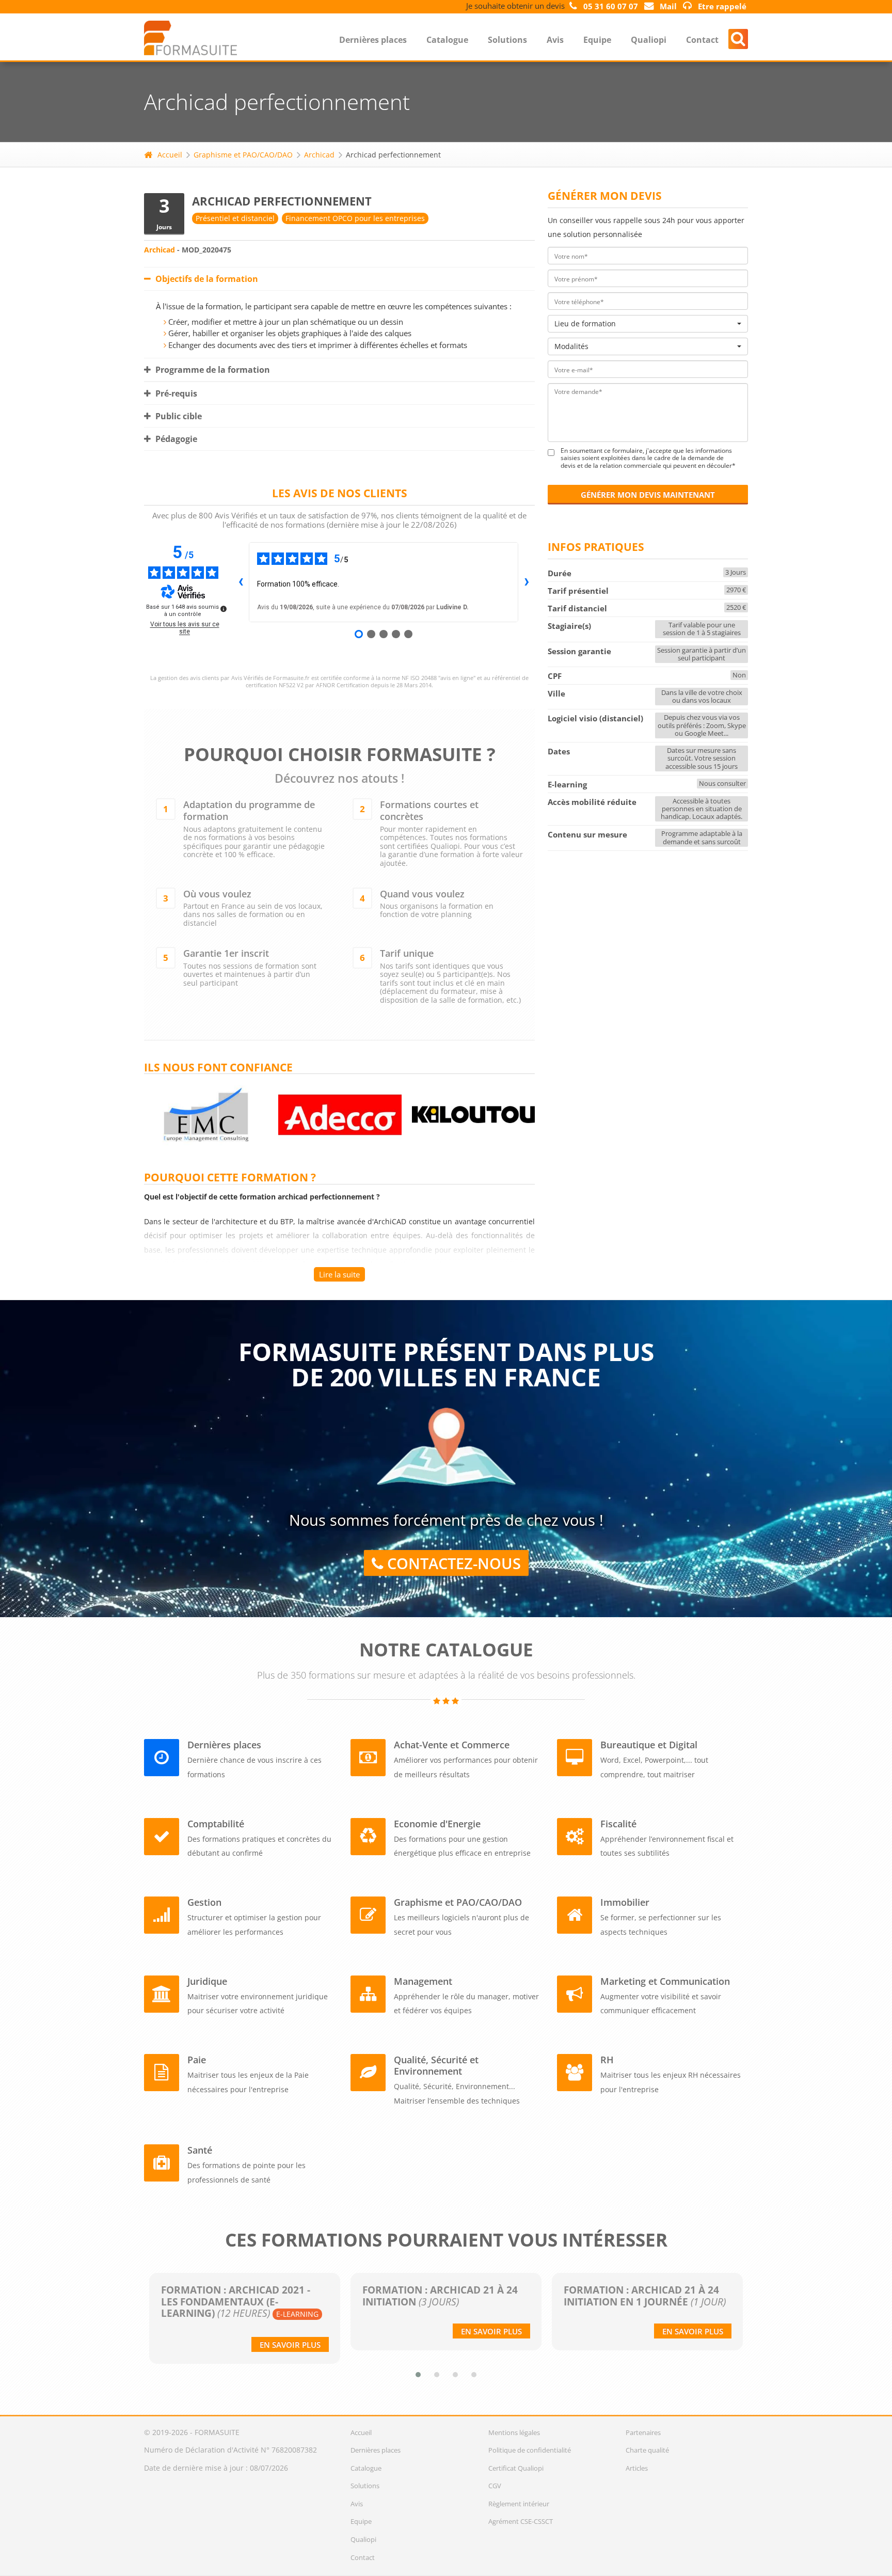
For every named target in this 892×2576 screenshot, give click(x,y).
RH (607, 2060)
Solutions (507, 40)
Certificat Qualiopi (516, 2468)
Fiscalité (618, 1824)
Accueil (170, 155)
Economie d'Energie (437, 1824)
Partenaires (643, 2432)
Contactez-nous (452, 1563)
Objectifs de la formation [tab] (206, 279)
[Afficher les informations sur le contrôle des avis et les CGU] (224, 609)
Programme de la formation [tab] (212, 370)
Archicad (319, 155)
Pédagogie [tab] (175, 439)
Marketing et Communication (665, 1981)
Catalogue (447, 40)
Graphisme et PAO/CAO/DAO (243, 155)
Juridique (207, 1981)
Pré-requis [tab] (175, 393)
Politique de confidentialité (530, 2450)
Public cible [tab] (178, 416)
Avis (555, 40)
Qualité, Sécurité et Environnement (436, 2065)
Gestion (204, 1902)
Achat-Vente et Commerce (452, 1745)
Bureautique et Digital (649, 1745)
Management (423, 1981)
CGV (495, 2486)
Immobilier (625, 1902)
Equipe (597, 40)
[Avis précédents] (241, 582)
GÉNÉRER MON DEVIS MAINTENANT (648, 495)
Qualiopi (649, 40)
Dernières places (373, 40)
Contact (702, 40)
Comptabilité (216, 1824)
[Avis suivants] (527, 582)
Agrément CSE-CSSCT (521, 2521)
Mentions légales (514, 2432)
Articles (637, 2468)
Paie (197, 2060)
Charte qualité (647, 2450)
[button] (418, 2375)
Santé (200, 2150)
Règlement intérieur (519, 2504)
